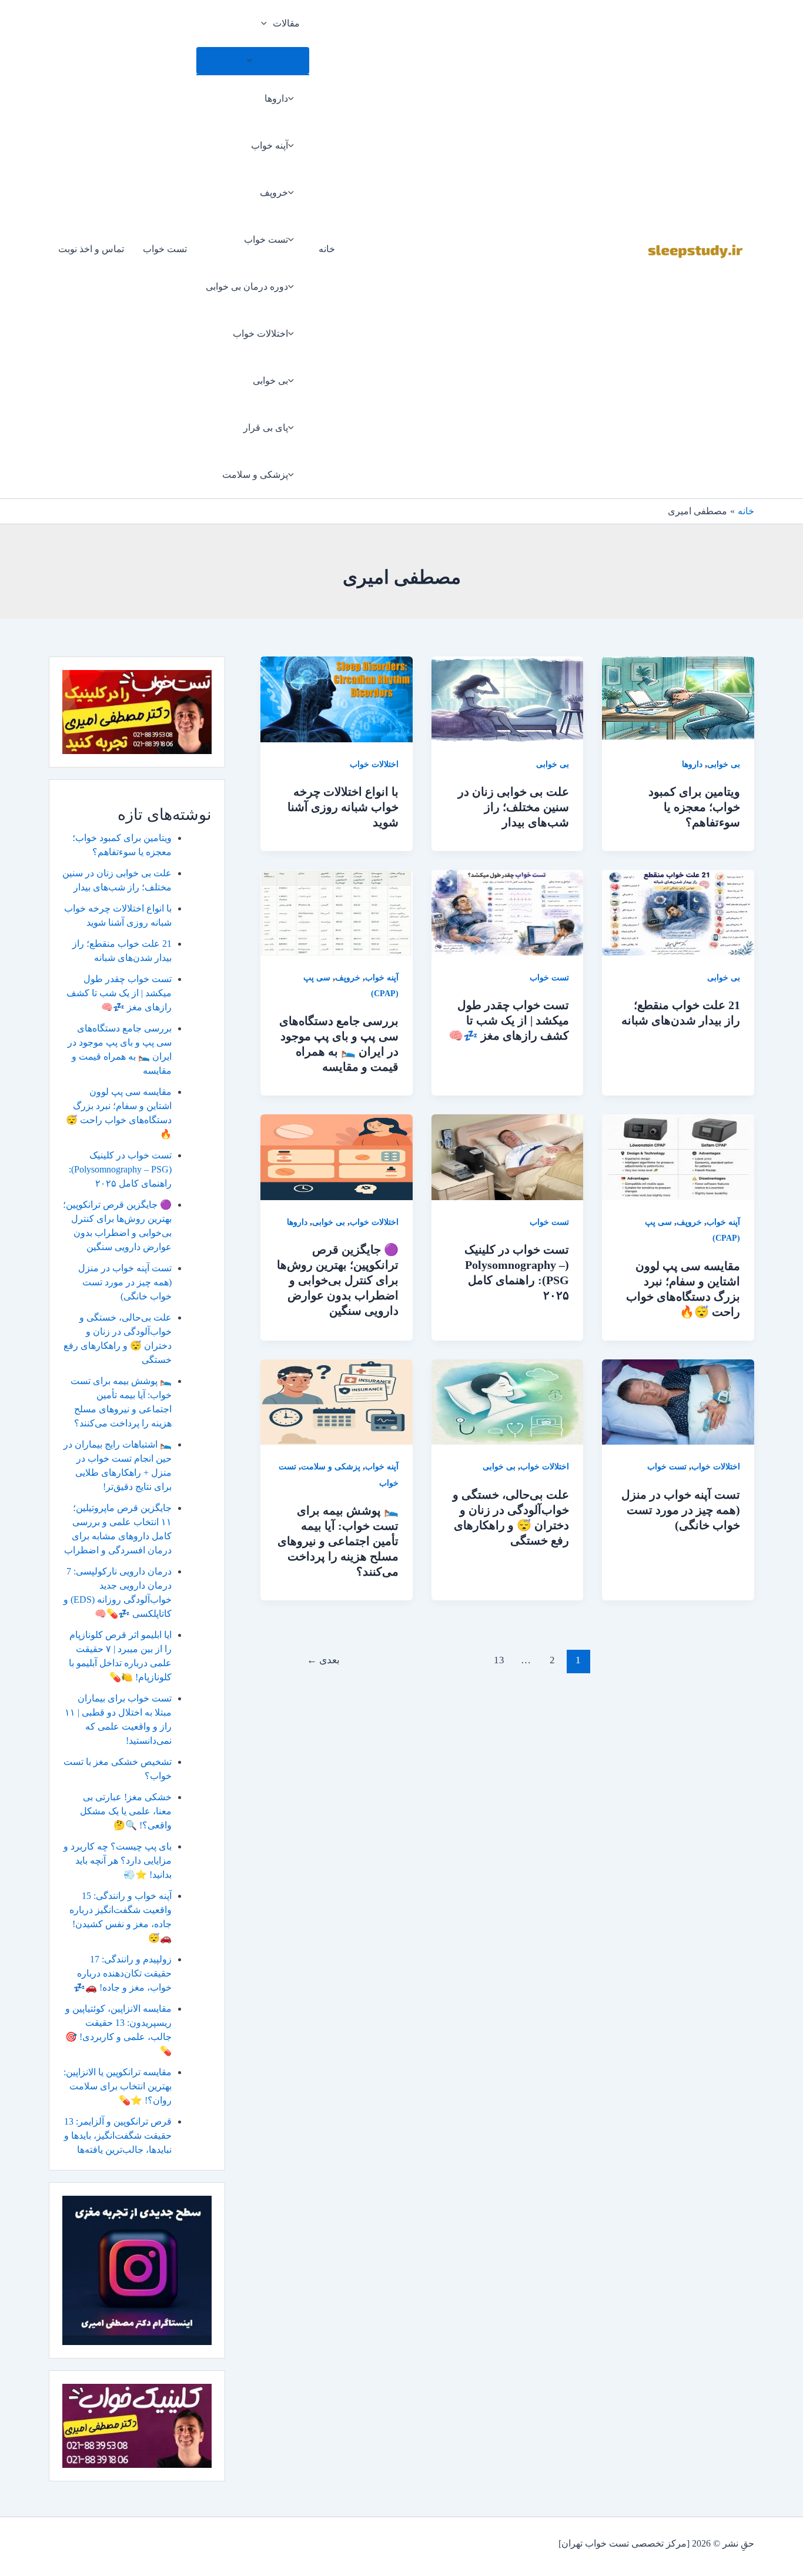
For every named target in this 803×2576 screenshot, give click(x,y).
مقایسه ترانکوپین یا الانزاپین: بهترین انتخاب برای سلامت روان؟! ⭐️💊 (118, 2086)
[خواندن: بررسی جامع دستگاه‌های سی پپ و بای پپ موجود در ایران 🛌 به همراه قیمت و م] (337, 911)
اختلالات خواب (260, 334)
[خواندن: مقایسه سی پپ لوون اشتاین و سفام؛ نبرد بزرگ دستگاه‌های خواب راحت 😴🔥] (678, 1156)
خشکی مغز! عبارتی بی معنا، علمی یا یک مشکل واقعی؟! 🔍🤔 (126, 1811)
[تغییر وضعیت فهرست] (253, 61)
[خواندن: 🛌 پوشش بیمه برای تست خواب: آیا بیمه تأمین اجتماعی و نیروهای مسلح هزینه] (337, 1401)
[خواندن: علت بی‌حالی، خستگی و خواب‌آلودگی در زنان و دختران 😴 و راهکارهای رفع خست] (508, 1401)
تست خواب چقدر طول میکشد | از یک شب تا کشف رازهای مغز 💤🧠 (509, 1020)
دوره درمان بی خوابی (247, 287)
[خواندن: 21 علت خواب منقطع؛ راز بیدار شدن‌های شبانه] (678, 911)
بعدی (323, 1660)
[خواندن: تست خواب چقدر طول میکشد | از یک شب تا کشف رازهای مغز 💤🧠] (508, 911)
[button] (267, 24)
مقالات (286, 23)
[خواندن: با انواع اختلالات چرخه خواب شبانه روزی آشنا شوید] (337, 699)
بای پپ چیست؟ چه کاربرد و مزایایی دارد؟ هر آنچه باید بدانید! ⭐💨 (118, 1860)
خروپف (274, 192)
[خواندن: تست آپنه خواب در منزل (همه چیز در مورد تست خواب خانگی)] (678, 1401)
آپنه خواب (270, 145)
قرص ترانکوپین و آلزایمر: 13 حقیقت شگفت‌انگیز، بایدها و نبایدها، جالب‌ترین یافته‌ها (118, 2135)
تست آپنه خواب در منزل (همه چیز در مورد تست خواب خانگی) (681, 1510)
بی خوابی (270, 381)
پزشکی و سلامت (255, 475)
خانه (327, 249)
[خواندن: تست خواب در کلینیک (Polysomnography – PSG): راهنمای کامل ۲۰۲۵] (508, 1156)
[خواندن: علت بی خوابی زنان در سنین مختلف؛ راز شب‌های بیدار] (508, 699)
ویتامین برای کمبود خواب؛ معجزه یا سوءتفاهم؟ (694, 807)
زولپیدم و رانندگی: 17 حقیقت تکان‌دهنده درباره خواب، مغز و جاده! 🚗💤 (123, 1973)
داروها (276, 98)
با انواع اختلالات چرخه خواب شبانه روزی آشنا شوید (343, 807)
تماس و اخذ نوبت (91, 249)
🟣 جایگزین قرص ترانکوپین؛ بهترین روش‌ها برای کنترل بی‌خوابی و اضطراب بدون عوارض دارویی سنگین (338, 1280)
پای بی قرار (266, 428)
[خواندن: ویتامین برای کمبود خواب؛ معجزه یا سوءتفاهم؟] (678, 699)
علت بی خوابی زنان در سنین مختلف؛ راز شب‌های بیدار (513, 807)
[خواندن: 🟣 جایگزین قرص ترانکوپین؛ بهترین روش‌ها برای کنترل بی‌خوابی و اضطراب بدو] (337, 1156)
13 (499, 1660)
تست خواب (266, 239)
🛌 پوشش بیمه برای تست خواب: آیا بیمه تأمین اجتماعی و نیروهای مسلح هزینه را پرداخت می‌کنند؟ (338, 1541)
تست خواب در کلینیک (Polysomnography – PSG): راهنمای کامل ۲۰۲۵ (120, 1169)
